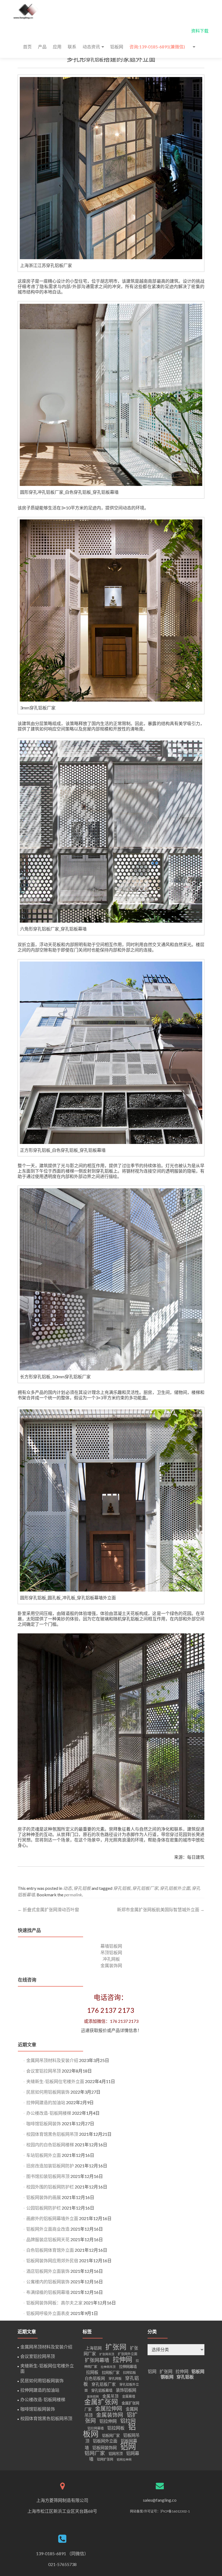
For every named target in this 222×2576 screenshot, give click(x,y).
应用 (57, 47)
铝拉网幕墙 (96, 2428)
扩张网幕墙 (97, 2360)
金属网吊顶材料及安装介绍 (52, 2060)
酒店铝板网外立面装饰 (48, 2271)
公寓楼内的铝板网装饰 (48, 2282)
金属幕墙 (129, 2396)
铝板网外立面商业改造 (48, 2229)
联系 (72, 47)
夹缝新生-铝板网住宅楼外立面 (55, 2081)
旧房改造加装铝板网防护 (50, 2166)
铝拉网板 (116, 2428)
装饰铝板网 (126, 2390)
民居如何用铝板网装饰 (48, 2092)
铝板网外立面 (105, 2441)
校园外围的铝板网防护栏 (50, 2187)
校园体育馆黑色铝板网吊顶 (52, 2134)
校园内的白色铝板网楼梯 (50, 2145)
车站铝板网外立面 (44, 2155)
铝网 (128, 2446)
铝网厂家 (95, 2453)
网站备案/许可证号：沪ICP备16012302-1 (160, 2511)
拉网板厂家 (111, 2373)
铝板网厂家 (111, 2435)
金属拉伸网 (109, 2408)
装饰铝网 (93, 2396)
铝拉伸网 (108, 2421)
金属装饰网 (111, 1965)
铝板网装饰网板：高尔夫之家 (54, 2303)
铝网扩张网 (105, 2459)
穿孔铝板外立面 (175, 1888)
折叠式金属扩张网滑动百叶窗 (48, 1909)
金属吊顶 (110, 2396)
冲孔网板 (111, 1959)
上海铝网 (94, 2348)
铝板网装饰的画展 (44, 2197)
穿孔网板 (115, 2379)
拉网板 (92, 2372)
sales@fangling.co (160, 2500)
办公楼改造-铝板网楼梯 (49, 2113)
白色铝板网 (95, 2378)
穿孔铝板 (95, 60)
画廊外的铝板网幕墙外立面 (52, 2218)
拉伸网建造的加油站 (46, 2102)
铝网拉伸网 (124, 2459)
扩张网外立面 (128, 2354)
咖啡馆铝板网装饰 (44, 2123)
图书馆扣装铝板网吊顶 (48, 2176)
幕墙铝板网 (111, 1946)
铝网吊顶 (116, 2454)
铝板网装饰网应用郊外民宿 (52, 2260)
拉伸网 (122, 2359)
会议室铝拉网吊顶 (44, 2071)
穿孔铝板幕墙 (102, 2390)
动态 (67, 1888)
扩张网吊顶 (107, 2354)
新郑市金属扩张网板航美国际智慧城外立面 (161, 1909)
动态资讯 (91, 47)
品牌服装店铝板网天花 (48, 2239)
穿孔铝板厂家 (31, 1876)
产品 (42, 47)
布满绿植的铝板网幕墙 (48, 2292)
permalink (73, 1895)
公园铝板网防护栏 (44, 2208)
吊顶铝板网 (111, 1952)
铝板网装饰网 (105, 2448)
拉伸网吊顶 (108, 2367)
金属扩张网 (101, 2402)
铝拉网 (128, 2421)
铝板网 (117, 47)
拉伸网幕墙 (128, 2367)
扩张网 (116, 2347)
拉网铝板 (129, 2373)
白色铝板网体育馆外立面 (50, 2250)
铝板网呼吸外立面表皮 (48, 2313)
